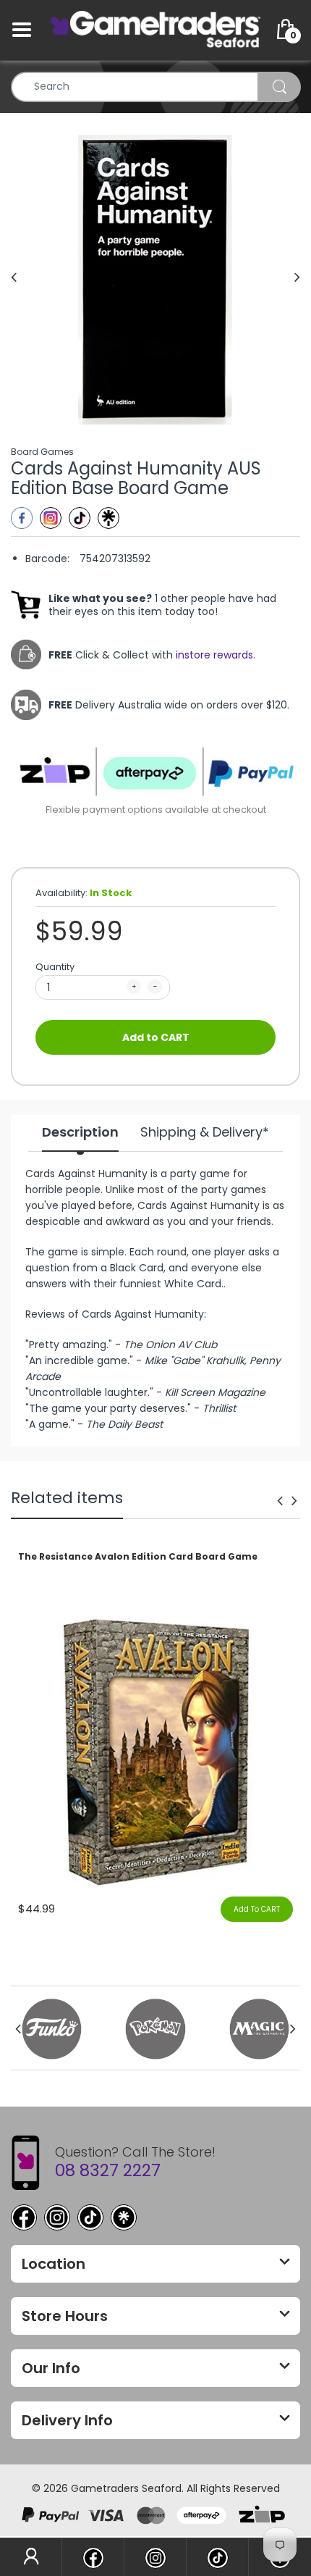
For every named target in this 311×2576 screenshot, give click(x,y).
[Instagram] (51, 518)
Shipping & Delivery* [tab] (205, 1132)
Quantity (55, 967)
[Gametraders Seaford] (155, 29)
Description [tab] (80, 1132)
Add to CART (156, 1037)
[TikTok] (90, 2217)
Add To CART (257, 1909)
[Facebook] (22, 518)
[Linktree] (108, 518)
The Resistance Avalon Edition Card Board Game (138, 1557)
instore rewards (214, 655)
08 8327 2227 (108, 2170)
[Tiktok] (80, 518)
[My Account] (31, 2557)
